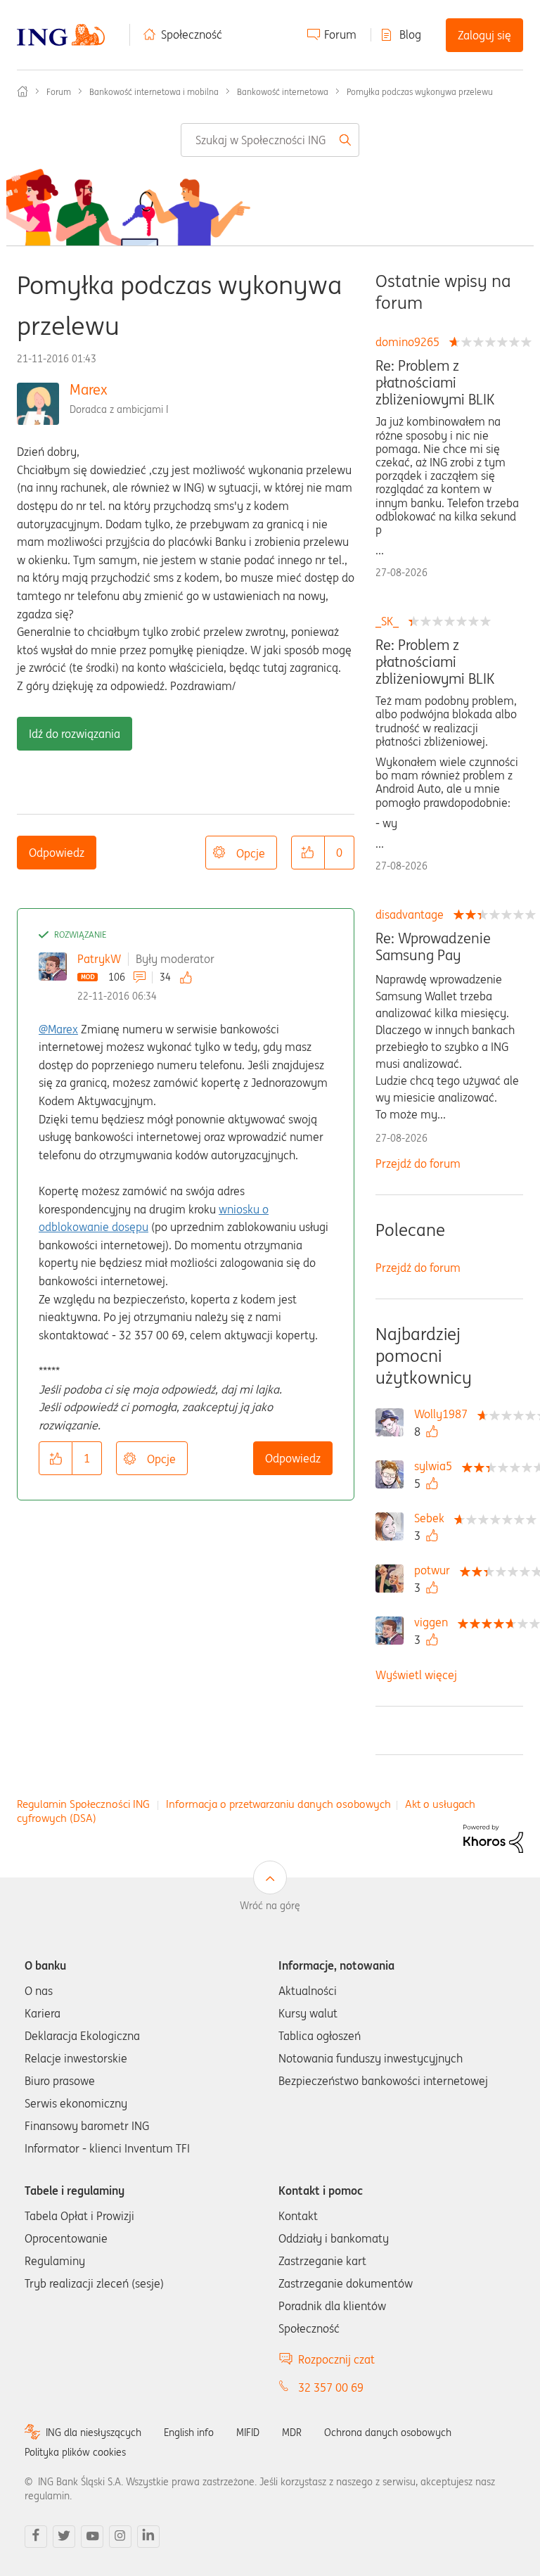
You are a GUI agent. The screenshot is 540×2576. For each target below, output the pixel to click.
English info (189, 2432)
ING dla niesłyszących (94, 2432)
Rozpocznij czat (336, 2359)
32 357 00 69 (331, 2387)
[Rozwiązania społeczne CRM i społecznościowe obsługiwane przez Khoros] (493, 1837)
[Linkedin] (148, 2537)
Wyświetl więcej (416, 1675)
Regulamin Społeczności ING (83, 1804)
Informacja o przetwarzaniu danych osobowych (278, 1804)
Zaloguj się (484, 35)
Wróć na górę (270, 1906)
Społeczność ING (22, 91)
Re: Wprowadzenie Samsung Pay (433, 947)
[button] (308, 853)
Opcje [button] (251, 853)
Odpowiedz (57, 853)
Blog (410, 34)
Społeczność (192, 34)
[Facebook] (36, 2537)
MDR (292, 2432)
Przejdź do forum (418, 1163)
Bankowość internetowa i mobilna (154, 92)
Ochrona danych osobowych (388, 2432)
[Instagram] (120, 2537)
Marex (89, 389)
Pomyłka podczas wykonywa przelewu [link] (420, 92)
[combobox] (270, 140)
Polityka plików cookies (75, 2452)
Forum (340, 34)
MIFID (248, 2432)
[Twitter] (64, 2537)
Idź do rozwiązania (75, 734)
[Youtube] (92, 2537)
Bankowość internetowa (283, 92)
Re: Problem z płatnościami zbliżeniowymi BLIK (435, 383)
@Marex (58, 1029)
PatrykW (99, 959)
